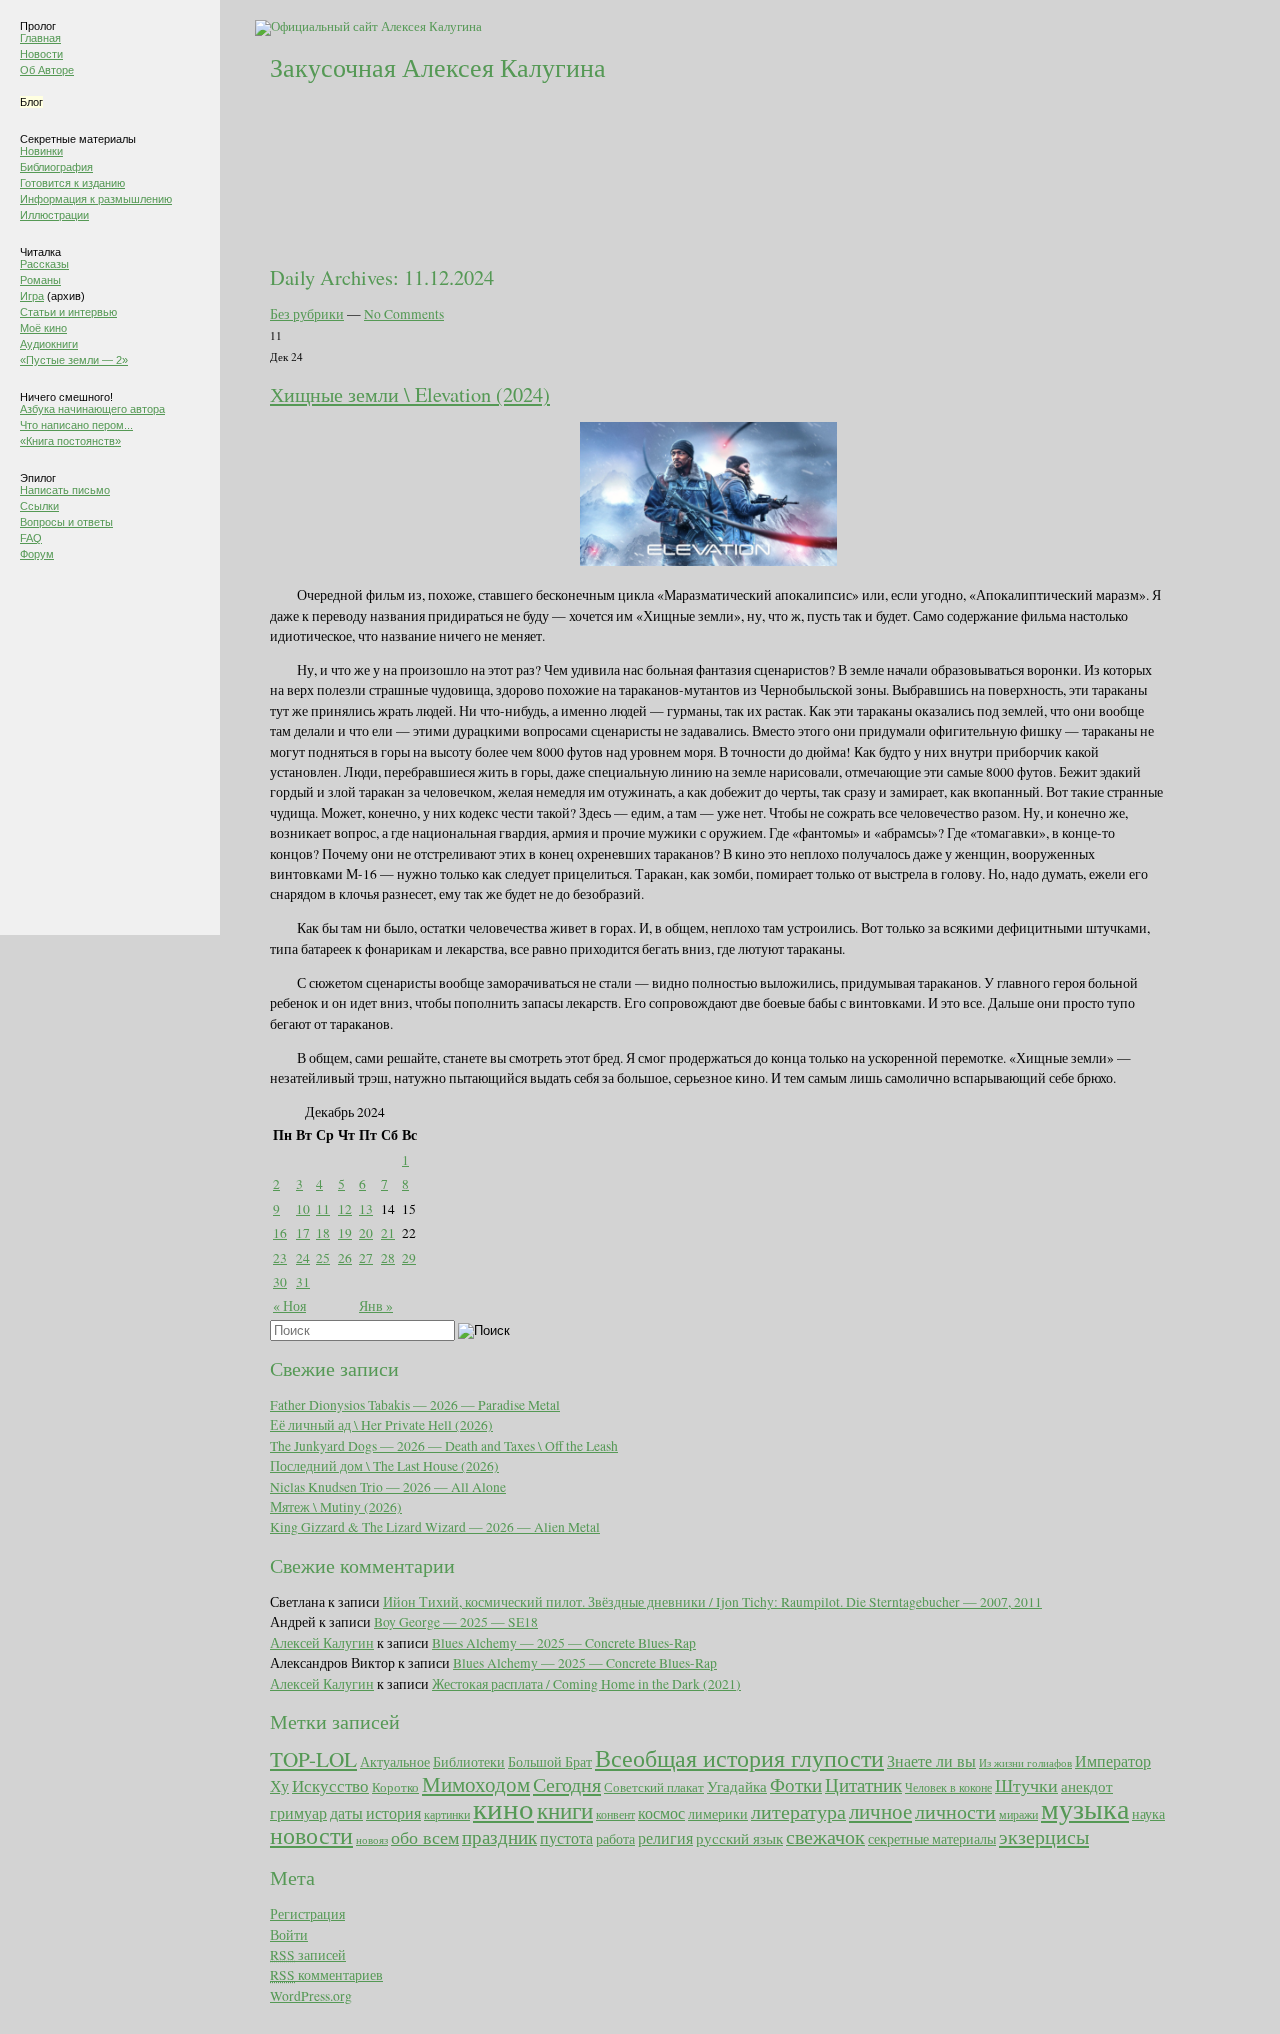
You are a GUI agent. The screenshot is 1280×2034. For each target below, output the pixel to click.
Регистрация (307, 1914)
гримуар (298, 1813)
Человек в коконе (948, 1787)
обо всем (425, 1837)
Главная (40, 38)
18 (323, 1233)
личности (955, 1811)
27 (366, 1258)
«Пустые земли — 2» (74, 360)
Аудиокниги (49, 344)
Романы (40, 280)
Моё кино (43, 328)
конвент (615, 1814)
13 (366, 1209)
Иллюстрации (54, 215)
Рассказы (44, 264)
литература (798, 1811)
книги (565, 1810)
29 (409, 1258)
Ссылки (39, 506)
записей (308, 1955)
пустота (566, 1837)
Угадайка (737, 1786)
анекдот (1087, 1786)
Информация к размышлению (96, 199)
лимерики (718, 1814)
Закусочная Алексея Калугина (438, 67)
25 (323, 1258)
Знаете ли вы (931, 1761)
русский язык (739, 1838)
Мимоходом (476, 1784)
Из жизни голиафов (1025, 1763)
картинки (447, 1814)
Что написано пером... (76, 425)
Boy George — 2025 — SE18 (456, 1622)
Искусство (330, 1785)
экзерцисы (1044, 1836)
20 (366, 1233)
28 (388, 1258)
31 (303, 1282)
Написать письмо (65, 490)
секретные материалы (932, 1838)
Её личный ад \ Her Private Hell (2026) (381, 1425)
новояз (372, 1839)
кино (503, 1807)
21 (388, 1233)
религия (665, 1838)
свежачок (825, 1836)
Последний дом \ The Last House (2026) (384, 1466)
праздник (499, 1836)
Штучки (1026, 1785)
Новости (41, 54)
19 (345, 1233)
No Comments (404, 314)
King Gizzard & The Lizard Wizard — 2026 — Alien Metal (435, 1527)
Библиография (56, 167)
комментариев (326, 1975)
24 (303, 1258)
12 (345, 1209)
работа (615, 1839)
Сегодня (567, 1784)
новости (311, 1834)
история (393, 1812)
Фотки (796, 1784)
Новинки (41, 151)
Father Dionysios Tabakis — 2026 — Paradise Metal (415, 1405)
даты (346, 1813)
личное (880, 1811)
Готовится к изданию (72, 183)
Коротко (395, 1787)
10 (303, 1209)
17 (303, 1233)
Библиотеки (469, 1761)
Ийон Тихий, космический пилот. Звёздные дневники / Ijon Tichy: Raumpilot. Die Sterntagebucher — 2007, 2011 (712, 1602)
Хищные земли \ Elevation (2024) (410, 394)
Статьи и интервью (68, 312)
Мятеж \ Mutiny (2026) (336, 1507)
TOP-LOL (313, 1759)
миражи (1018, 1814)
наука (1148, 1813)
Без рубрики (307, 314)
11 (323, 1209)
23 (280, 1258)
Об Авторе (47, 70)
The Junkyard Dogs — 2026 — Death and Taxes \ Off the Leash (444, 1446)
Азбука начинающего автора (92, 409)
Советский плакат (654, 1787)
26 (345, 1258)
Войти (289, 1935)
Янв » (376, 1306)
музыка (1085, 1808)
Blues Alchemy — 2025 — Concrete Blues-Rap (564, 1643)
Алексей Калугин (322, 1643)
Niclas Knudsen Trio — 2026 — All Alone (388, 1487)
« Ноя (289, 1306)
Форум (37, 554)
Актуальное (395, 1761)
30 (280, 1282)
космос (661, 1813)
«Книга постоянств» (70, 441)
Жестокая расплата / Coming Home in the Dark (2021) (586, 1684)
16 (280, 1233)
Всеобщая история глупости (739, 1758)
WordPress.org (311, 1996)
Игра (32, 296)
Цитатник (863, 1784)
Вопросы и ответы (66, 522)
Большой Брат (550, 1762)
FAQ (31, 538)
